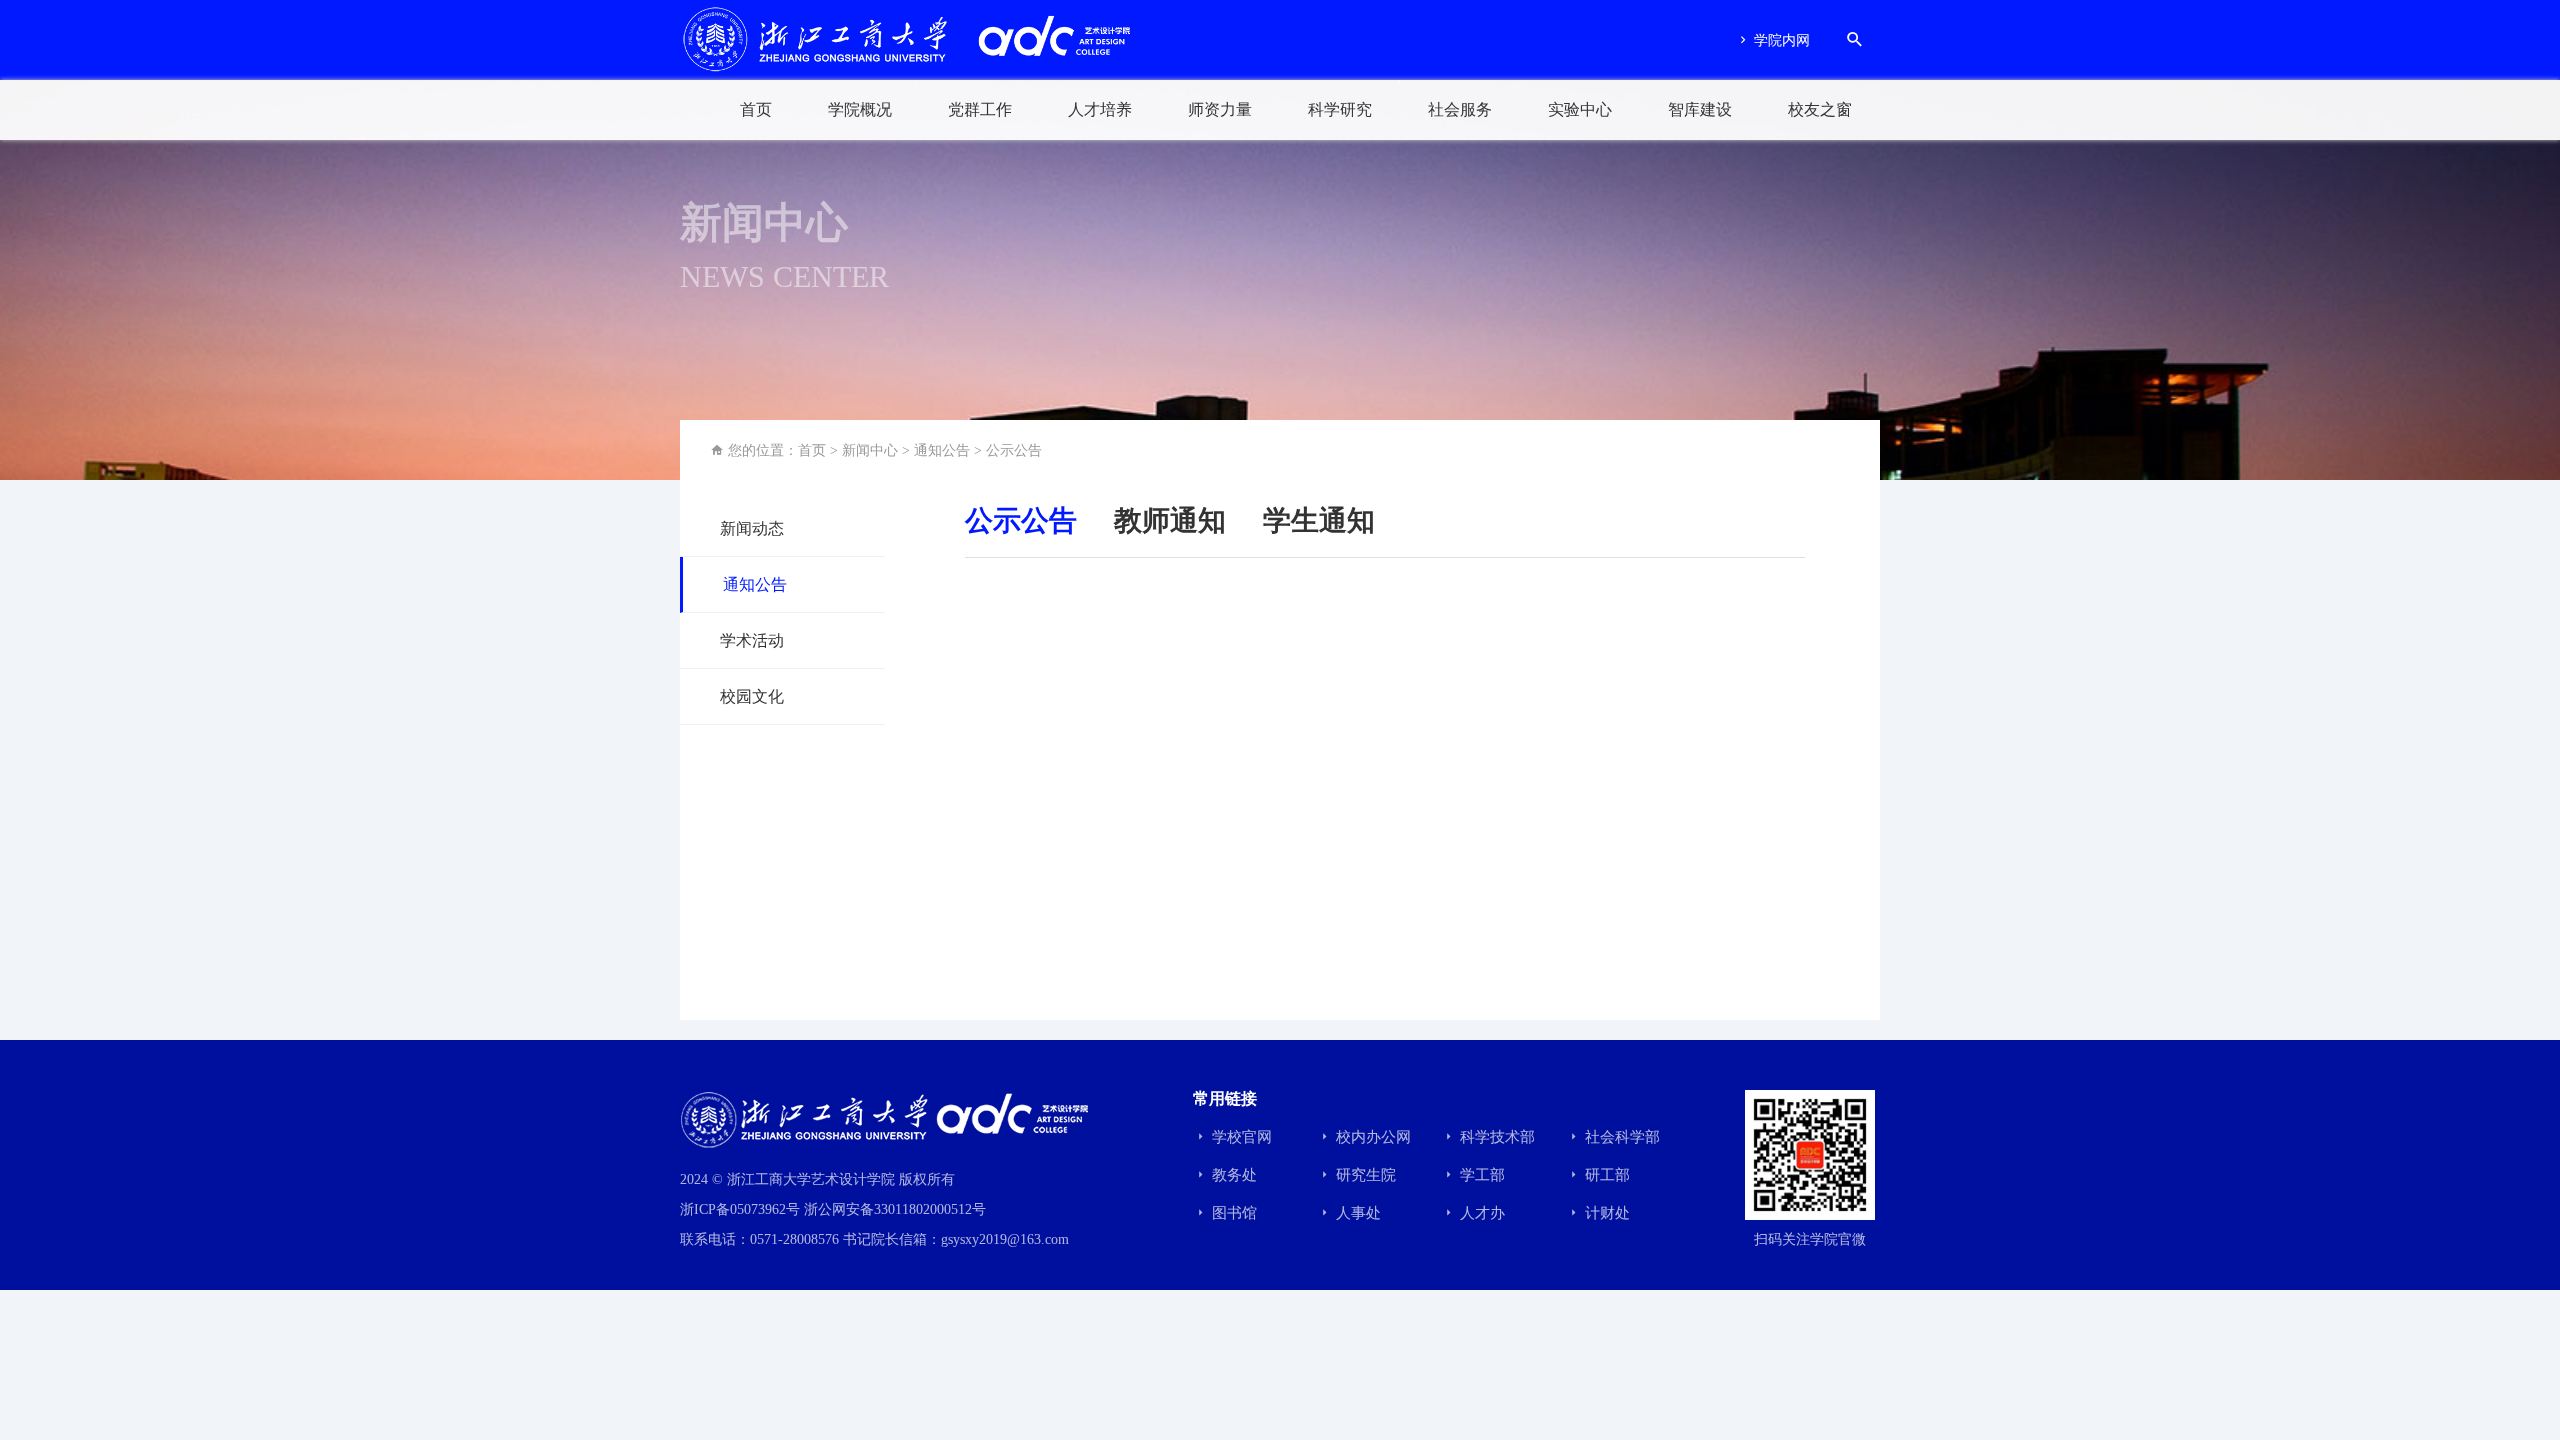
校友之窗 (1820, 109)
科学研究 (1340, 109)
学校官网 (1240, 1137)
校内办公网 (1371, 1137)
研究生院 (1364, 1175)
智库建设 (1700, 109)
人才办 (1480, 1213)
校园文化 (752, 696)
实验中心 (1580, 109)
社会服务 (1460, 109)
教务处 (1232, 1175)
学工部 (1480, 1175)
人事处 (1356, 1213)
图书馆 (1232, 1213)
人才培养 (1100, 109)
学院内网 (1780, 40)
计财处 (1605, 1213)
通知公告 (942, 450)
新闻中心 (870, 450)
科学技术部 (1495, 1137)
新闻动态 (752, 528)
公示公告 (1014, 450)
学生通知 (1319, 520)
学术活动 (752, 640)
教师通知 (1170, 520)
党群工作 (980, 109)
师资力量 (1220, 109)
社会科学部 (1620, 1137)
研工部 (1605, 1175)
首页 (756, 109)
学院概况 (860, 109)
